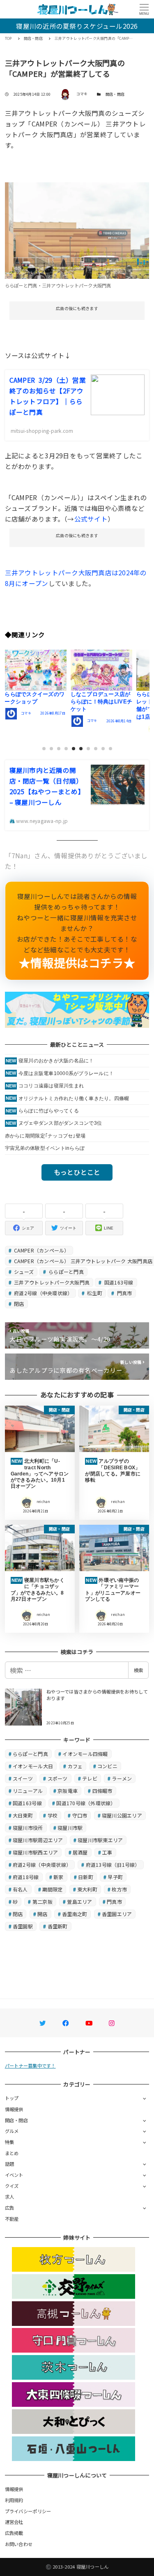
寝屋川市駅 (70, 1828)
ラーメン (122, 1778)
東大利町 (87, 1889)
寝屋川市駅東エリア (100, 1840)
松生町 (94, 1293)
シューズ (23, 1272)
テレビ (90, 1778)
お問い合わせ (19, 2544)
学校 (53, 1815)
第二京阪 (43, 1902)
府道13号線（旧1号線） (113, 1865)
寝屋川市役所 (28, 1828)
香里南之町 (75, 1914)
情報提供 (14, 2109)
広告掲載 (14, 2533)
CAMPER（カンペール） (41, 1250)
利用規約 (14, 2500)
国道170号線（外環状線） (86, 1803)
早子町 (115, 1877)
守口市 (80, 1815)
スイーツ (23, 1778)
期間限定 (52, 1889)
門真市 (124, 1293)
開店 (43, 1914)
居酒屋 (80, 1852)
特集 (10, 2142)
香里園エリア (117, 1914)
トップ (12, 2098)
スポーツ (58, 1778)
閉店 (18, 1304)
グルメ (12, 2131)
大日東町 (23, 1815)
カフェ (75, 1766)
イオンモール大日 (33, 1766)
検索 (138, 1670)
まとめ (12, 2153)
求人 (10, 2197)
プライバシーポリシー (28, 2511)
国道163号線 (118, 1282)
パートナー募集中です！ (30, 2066)
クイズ (12, 2186)
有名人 (20, 1889)
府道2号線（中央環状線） (43, 1293)
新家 (59, 1877)
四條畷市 (102, 1791)
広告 (10, 2208)
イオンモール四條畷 (85, 1754)
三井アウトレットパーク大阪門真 (51, 1282)
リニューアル (28, 1791)
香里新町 (58, 1926)
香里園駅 (23, 1926)
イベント (14, 2175)
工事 (107, 1852)
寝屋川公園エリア (122, 1815)
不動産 (12, 2219)
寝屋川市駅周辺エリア (38, 1840)
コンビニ (107, 1766)
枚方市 (119, 1889)
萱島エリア (79, 1902)
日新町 (86, 1877)
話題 (10, 2164)
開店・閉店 (115, 94)
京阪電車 (68, 1791)
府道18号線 (26, 1877)
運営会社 (14, 2522)
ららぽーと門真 (66, 1272)
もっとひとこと (77, 1172)
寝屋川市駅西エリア (35, 1852)
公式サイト (91, 519)
